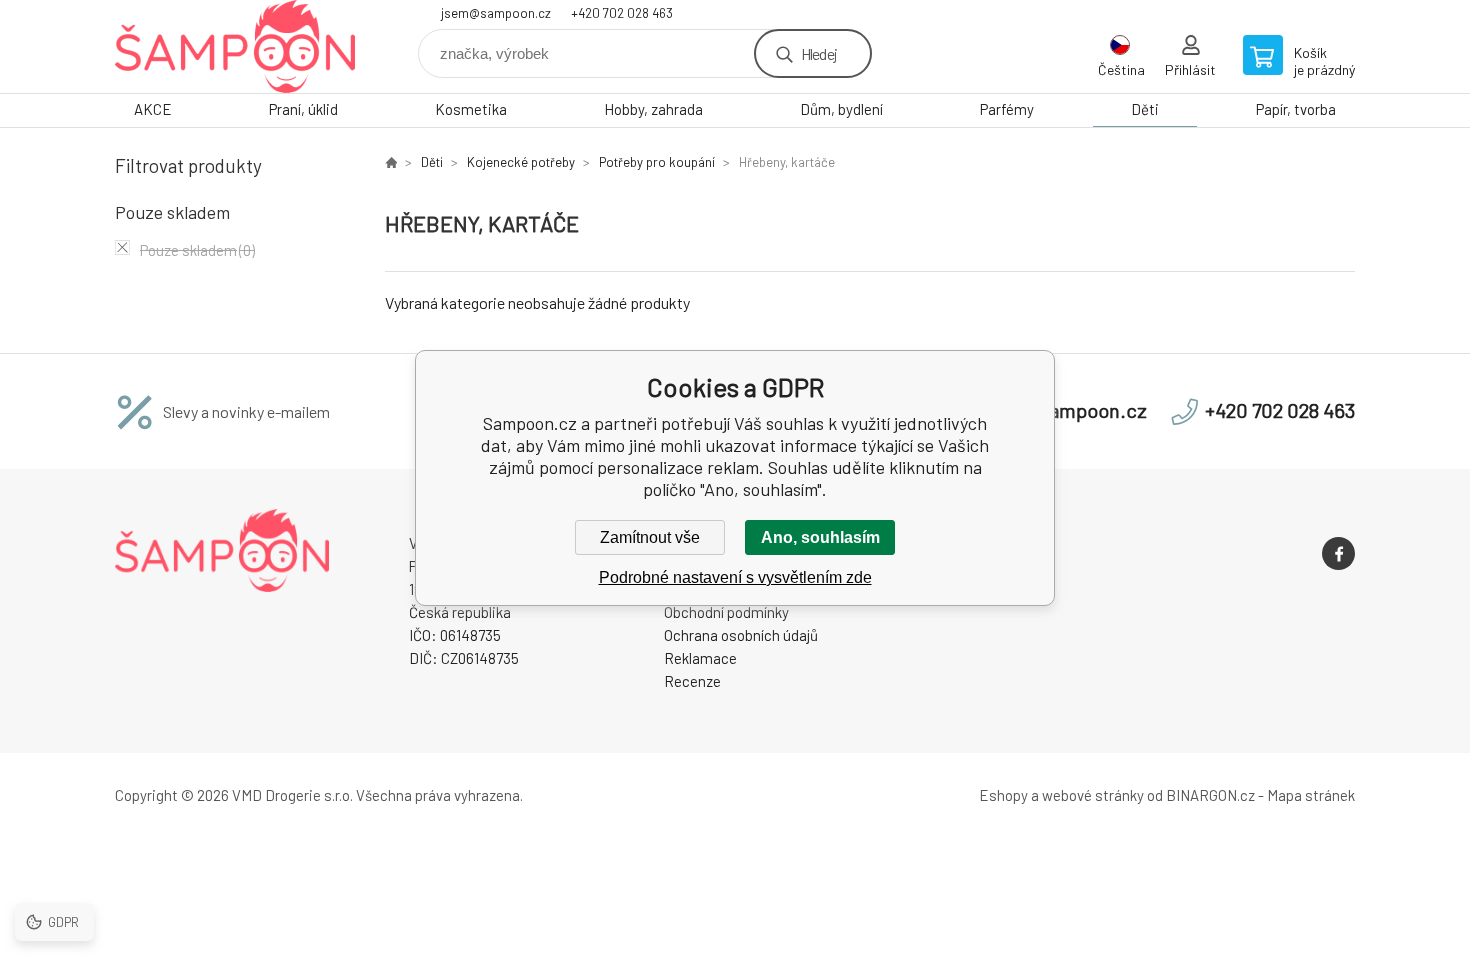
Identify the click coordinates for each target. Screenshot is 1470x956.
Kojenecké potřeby (521, 162)
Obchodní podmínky (726, 612)
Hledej (819, 53)
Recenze (692, 681)
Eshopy (1003, 795)
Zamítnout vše (650, 537)
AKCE (153, 109)
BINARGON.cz (1210, 795)
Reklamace (700, 658)
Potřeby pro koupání (657, 162)
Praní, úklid (303, 109)
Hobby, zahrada (653, 109)
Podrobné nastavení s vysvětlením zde (735, 577)
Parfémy (1007, 109)
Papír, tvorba (1296, 109)
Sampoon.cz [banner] (235, 46)
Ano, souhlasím (820, 537)
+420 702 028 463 (622, 13)
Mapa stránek (1311, 795)
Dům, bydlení (841, 109)
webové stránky (1093, 795)
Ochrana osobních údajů (741, 635)
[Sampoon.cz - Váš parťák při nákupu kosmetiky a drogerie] (391, 162)
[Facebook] (1338, 553)
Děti (1145, 109)
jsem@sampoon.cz (496, 13)
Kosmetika (471, 109)
